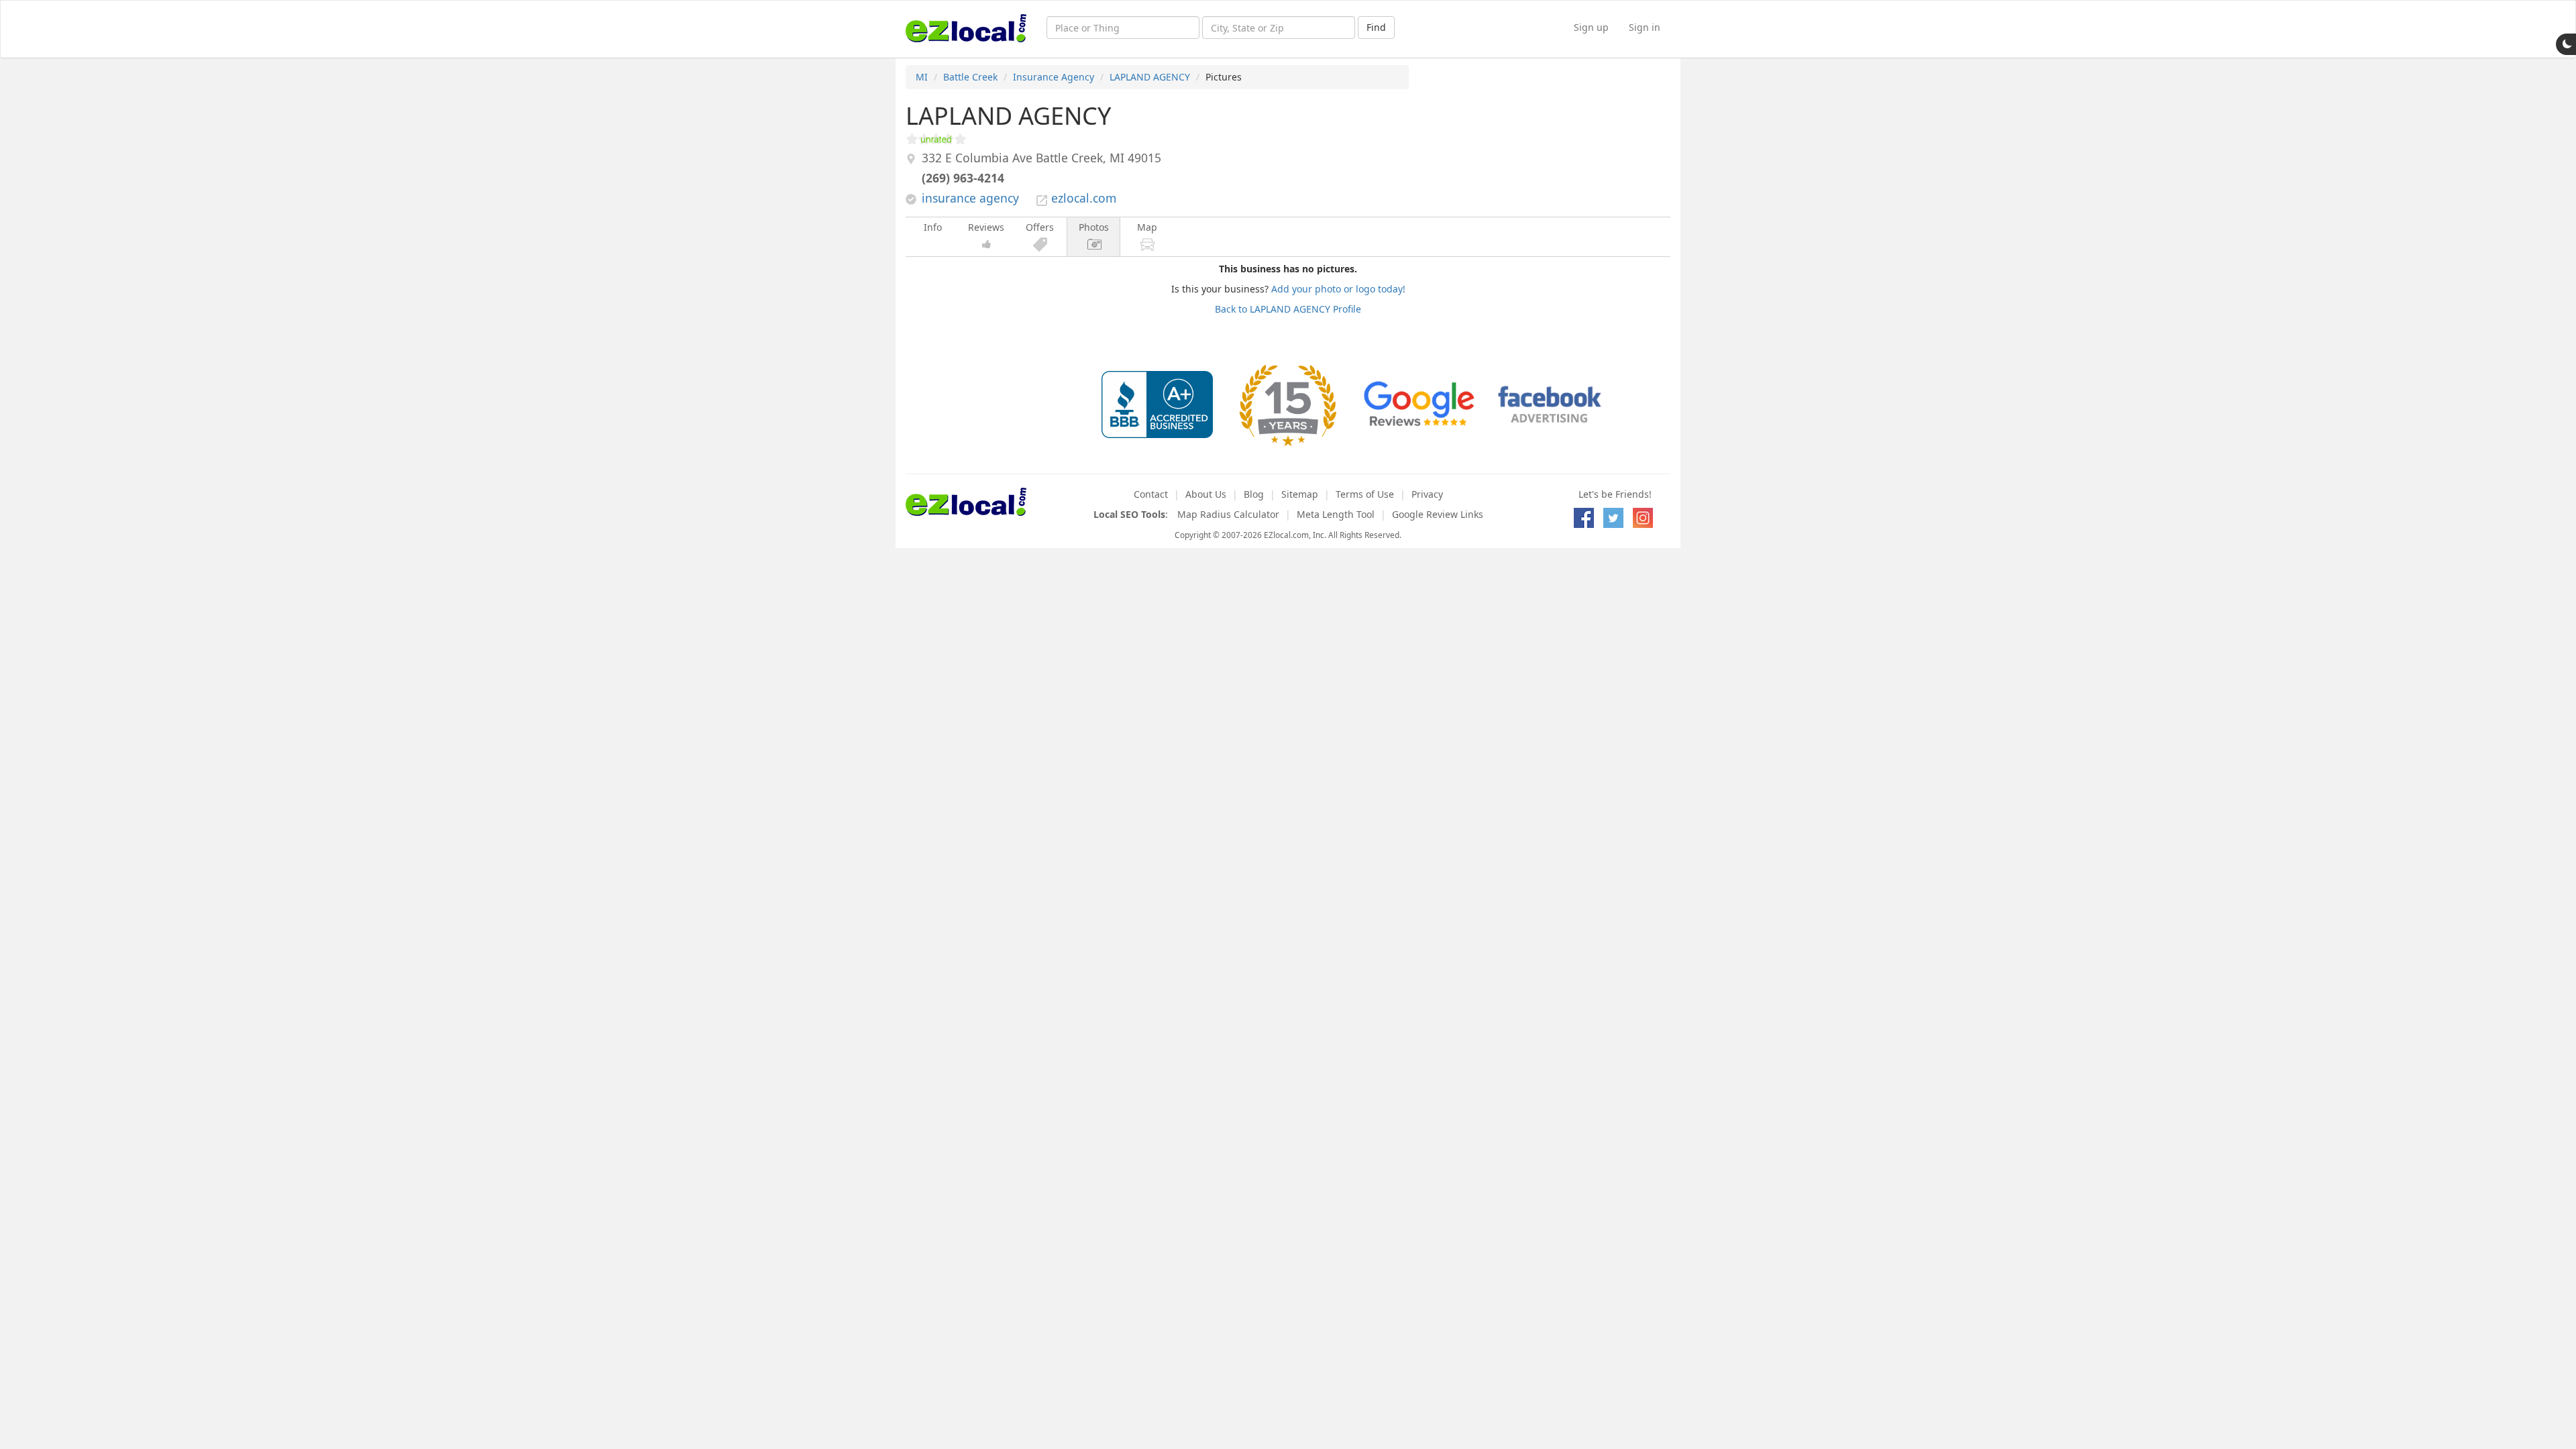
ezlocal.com (1084, 198)
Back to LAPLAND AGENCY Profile (1288, 309)
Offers (1040, 227)
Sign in (1645, 27)
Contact (1151, 494)
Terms (1365, 494)
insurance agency (970, 198)
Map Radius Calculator (1228, 514)
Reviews (986, 227)
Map (1147, 227)
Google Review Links (1438, 514)
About (1206, 494)
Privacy (1427, 494)
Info (933, 227)
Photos (1094, 227)
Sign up (1591, 27)
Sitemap (1300, 494)
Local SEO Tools (1129, 514)
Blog (1254, 494)
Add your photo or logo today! (1338, 289)
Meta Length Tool (1336, 514)
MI (922, 77)
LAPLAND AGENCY (1150, 77)
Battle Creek (970, 77)
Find (1376, 27)
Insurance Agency (1054, 77)
